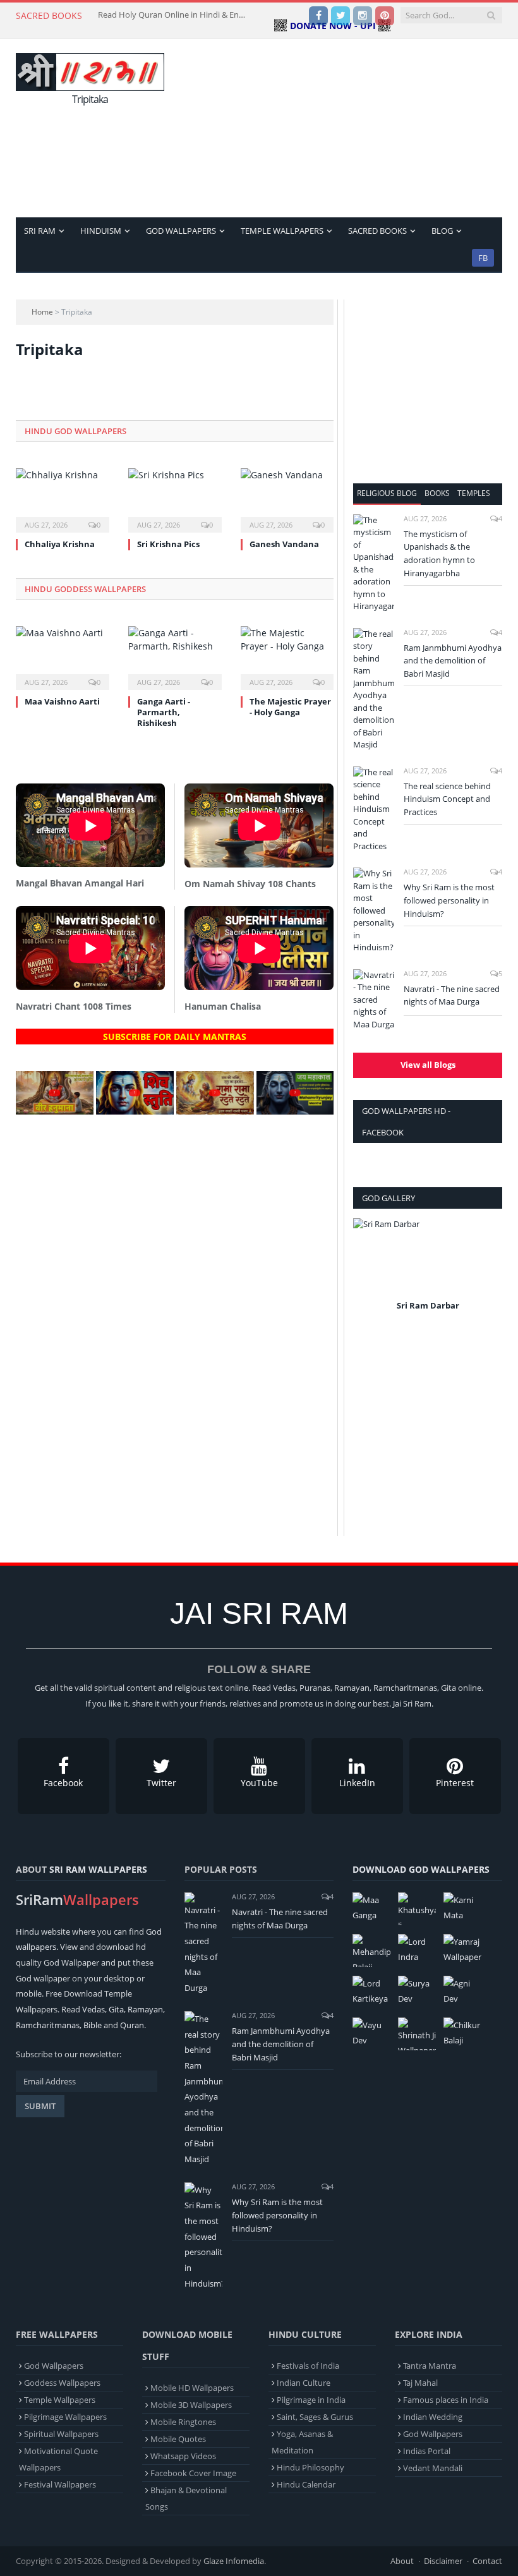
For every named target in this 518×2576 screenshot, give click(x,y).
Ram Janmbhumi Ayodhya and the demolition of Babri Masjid (453, 661)
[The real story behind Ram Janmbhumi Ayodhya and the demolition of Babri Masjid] (374, 690)
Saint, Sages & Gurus (315, 2417)
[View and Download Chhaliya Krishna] (63, 499)
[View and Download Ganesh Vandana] (287, 499)
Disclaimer (443, 2561)
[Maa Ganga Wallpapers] (371, 1909)
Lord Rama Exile (428, 1305)
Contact (487, 2561)
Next (488, 1273)
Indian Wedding (433, 2417)
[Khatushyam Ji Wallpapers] (417, 1909)
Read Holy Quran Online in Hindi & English (174, 15)
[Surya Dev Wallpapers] (417, 1992)
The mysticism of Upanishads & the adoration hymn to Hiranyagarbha (439, 554)
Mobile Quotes (178, 2439)
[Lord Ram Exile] (428, 1257)
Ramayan (145, 2009)
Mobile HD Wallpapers (192, 2388)
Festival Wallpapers (60, 2484)
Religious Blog (387, 493)
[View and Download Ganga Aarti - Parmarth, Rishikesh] (175, 657)
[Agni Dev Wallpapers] (462, 1992)
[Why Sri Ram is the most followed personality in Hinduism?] (374, 911)
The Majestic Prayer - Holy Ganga (290, 707)
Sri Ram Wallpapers (98, 1869)
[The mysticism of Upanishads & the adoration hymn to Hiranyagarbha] (374, 564)
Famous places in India (446, 2400)
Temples (474, 493)
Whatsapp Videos (183, 2456)
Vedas (93, 2009)
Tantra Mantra (430, 2366)
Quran (132, 2025)
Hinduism (101, 231)
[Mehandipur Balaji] (371, 1950)
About (402, 2561)
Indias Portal (427, 2451)
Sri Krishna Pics (168, 544)
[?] (55, 1111)
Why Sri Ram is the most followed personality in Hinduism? (449, 900)
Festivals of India (308, 2366)
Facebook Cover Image (193, 2473)
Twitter (161, 1783)
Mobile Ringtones (183, 2422)
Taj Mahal (420, 2383)
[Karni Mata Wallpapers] (462, 1909)
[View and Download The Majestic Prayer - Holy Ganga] (287, 657)
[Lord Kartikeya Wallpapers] (371, 1992)
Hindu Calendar (306, 2484)
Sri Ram (40, 231)
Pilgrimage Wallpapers (65, 2417)
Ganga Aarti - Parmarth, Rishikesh (164, 712)
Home (42, 312)
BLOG (442, 231)
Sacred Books (377, 231)
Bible (93, 2025)
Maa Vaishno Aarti (62, 701)
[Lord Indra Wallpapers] (417, 1950)
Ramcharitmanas (48, 2025)
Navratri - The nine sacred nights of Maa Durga (452, 995)
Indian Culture (304, 2383)
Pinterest (455, 1783)
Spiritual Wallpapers (61, 2434)
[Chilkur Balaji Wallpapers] (462, 2034)
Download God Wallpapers (421, 1869)
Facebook (63, 1783)
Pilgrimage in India (311, 2400)
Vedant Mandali (433, 2468)
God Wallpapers (181, 231)
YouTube (259, 1783)
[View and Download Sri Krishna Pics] (175, 499)
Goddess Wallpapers (62, 2383)
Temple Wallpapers (282, 231)
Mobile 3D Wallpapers (191, 2405)
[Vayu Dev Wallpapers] (371, 2034)
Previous (367, 1273)
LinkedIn (357, 1783)
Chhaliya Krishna (60, 544)
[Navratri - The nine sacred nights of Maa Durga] (374, 1000)
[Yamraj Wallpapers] (462, 1950)
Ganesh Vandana (284, 544)
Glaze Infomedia (234, 2561)
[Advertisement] (346, 128)
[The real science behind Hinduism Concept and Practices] (374, 810)
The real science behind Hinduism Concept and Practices (447, 799)
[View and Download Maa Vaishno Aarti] (63, 657)
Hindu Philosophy (310, 2467)
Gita (116, 2009)
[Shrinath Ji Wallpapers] (417, 2034)
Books (437, 493)
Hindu (27, 1932)
